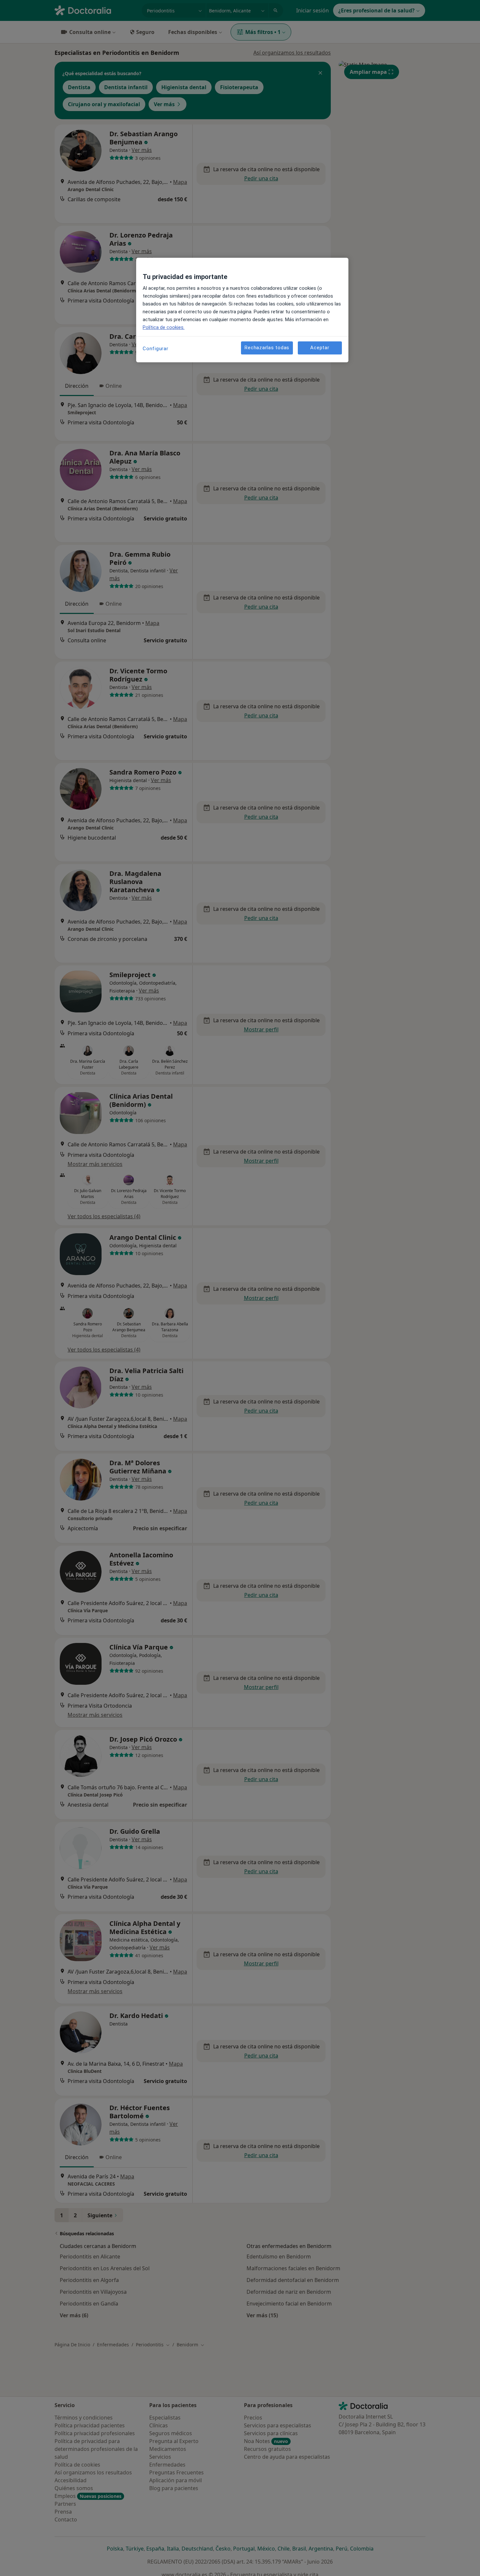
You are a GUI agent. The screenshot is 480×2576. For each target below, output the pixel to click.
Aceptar (320, 348)
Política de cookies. (164, 327)
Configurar (156, 349)
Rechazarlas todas (267, 348)
